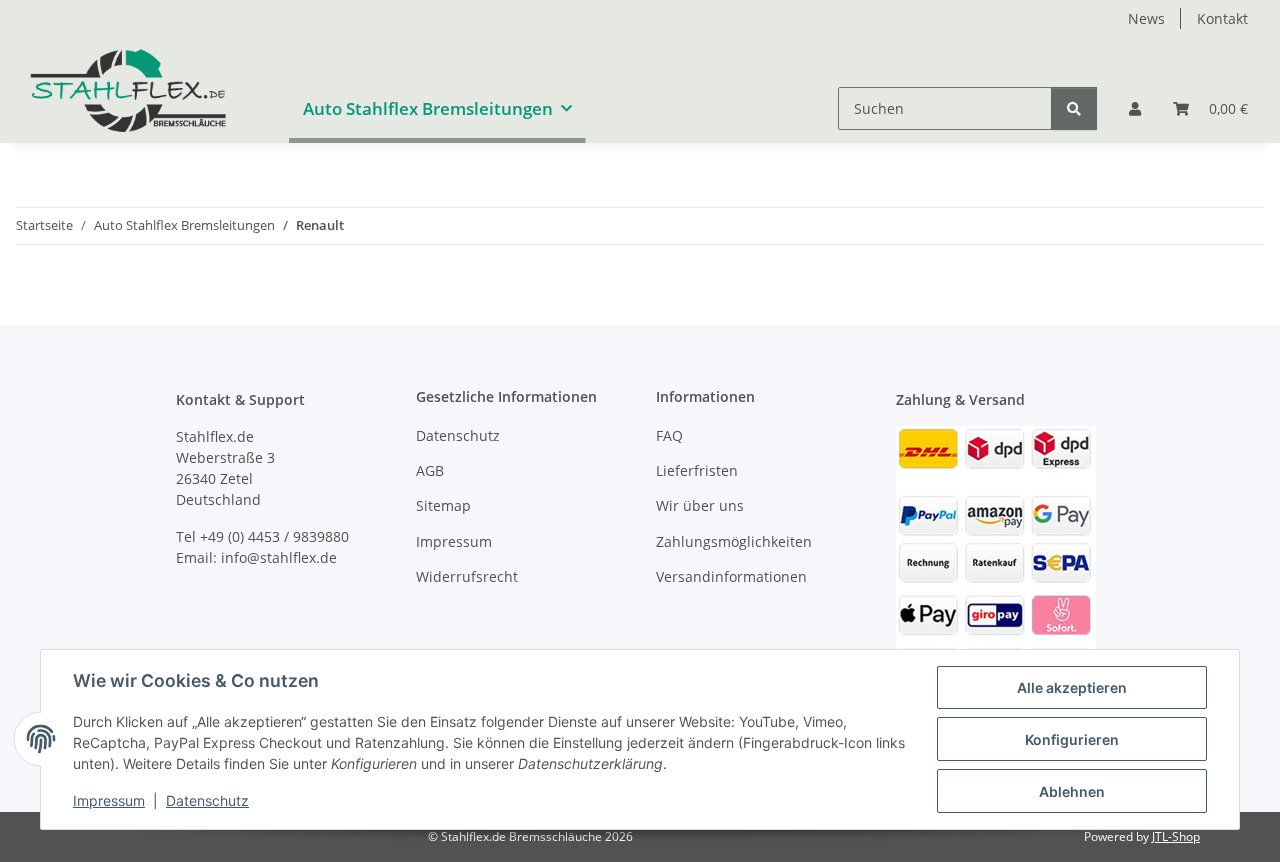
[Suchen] (1074, 108)
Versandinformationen (731, 576)
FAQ (669, 435)
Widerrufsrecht (467, 576)
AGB (430, 470)
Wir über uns (700, 505)
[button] (1135, 108)
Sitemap (443, 505)
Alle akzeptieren (1072, 687)
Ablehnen (1072, 791)
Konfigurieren (1072, 739)
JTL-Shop (1176, 836)
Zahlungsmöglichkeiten (734, 541)
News (1146, 18)
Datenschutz (207, 800)
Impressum (109, 800)
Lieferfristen (697, 470)
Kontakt (1222, 18)
